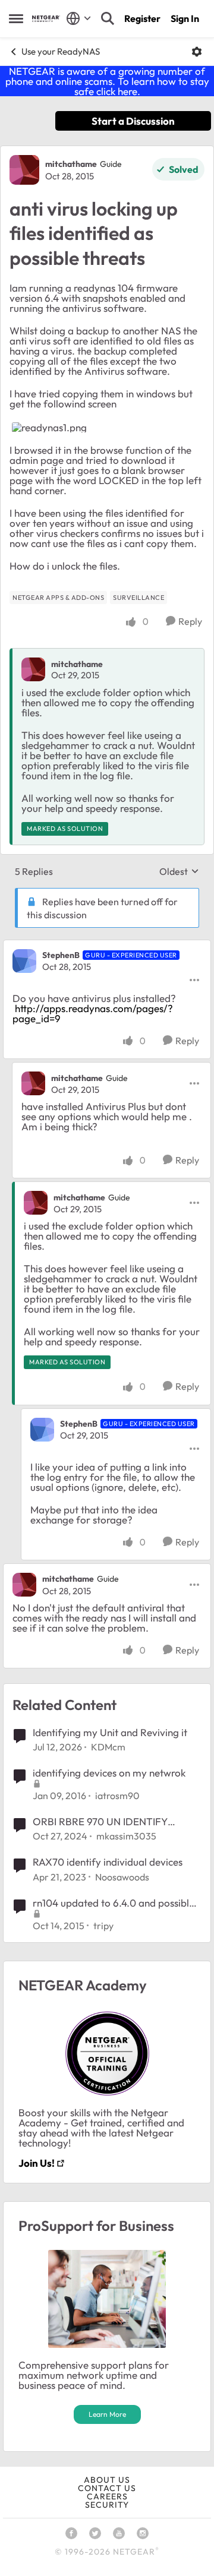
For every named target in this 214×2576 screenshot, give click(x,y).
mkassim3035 (126, 1836)
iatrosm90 (117, 1796)
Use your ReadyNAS (61, 51)
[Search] (108, 18)
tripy (103, 1926)
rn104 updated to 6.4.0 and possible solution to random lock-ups (114, 1903)
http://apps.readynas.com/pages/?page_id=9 (93, 1013)
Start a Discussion (133, 121)
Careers (107, 2496)
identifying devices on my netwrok (109, 1773)
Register (142, 18)
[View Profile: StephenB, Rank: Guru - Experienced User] (24, 961)
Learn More (107, 2414)
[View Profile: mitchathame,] (33, 669)
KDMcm (108, 1747)
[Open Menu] (197, 52)
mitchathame (71, 164)
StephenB (61, 955)
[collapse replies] (107, 946)
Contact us (107, 2488)
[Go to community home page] (46, 19)
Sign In (185, 18)
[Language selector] (79, 18)
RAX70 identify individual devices (108, 1862)
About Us (107, 2480)
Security (107, 2505)
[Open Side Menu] (16, 18)
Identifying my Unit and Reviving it (110, 1732)
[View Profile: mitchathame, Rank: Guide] (24, 170)
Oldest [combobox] (179, 871)
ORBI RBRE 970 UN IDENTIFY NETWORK (100, 1822)
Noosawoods (122, 1877)
